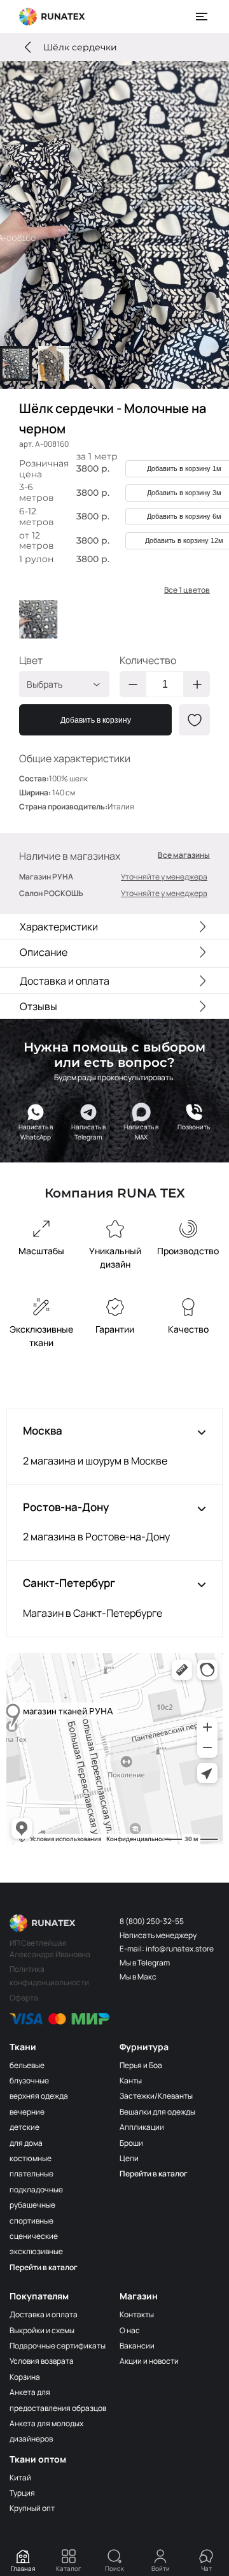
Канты (131, 2080)
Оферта (24, 1998)
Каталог (69, 2568)
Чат (206, 2568)
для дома (26, 2143)
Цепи (129, 2158)
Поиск (114, 2568)
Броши (131, 2143)
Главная (23, 2568)
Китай (20, 2478)
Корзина (25, 2377)
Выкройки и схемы (42, 2330)
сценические (34, 2236)
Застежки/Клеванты (156, 2096)
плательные (31, 2174)
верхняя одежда (39, 2096)
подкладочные (36, 2189)
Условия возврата (42, 2361)
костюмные (31, 2158)
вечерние (27, 2112)
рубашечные (32, 2205)
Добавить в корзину (96, 720)
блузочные (29, 2080)
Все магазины (184, 855)
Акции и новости (149, 2361)
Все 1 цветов (187, 590)
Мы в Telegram (145, 1963)
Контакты (137, 2314)
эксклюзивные (36, 2251)
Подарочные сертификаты (58, 2346)
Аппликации (142, 2127)
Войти (161, 2568)
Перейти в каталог (44, 2267)
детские (24, 2127)
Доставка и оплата (44, 2314)
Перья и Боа (141, 2065)
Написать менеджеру (158, 1935)
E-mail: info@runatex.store (167, 1949)
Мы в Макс (138, 1977)
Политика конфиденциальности (49, 1975)
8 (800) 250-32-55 (152, 1921)
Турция (22, 2493)
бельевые (27, 2065)
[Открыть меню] (202, 17)
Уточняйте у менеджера (164, 877)
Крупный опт (32, 2508)
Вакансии (137, 2346)
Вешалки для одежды (157, 2112)
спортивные (31, 2221)
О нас (130, 2330)
